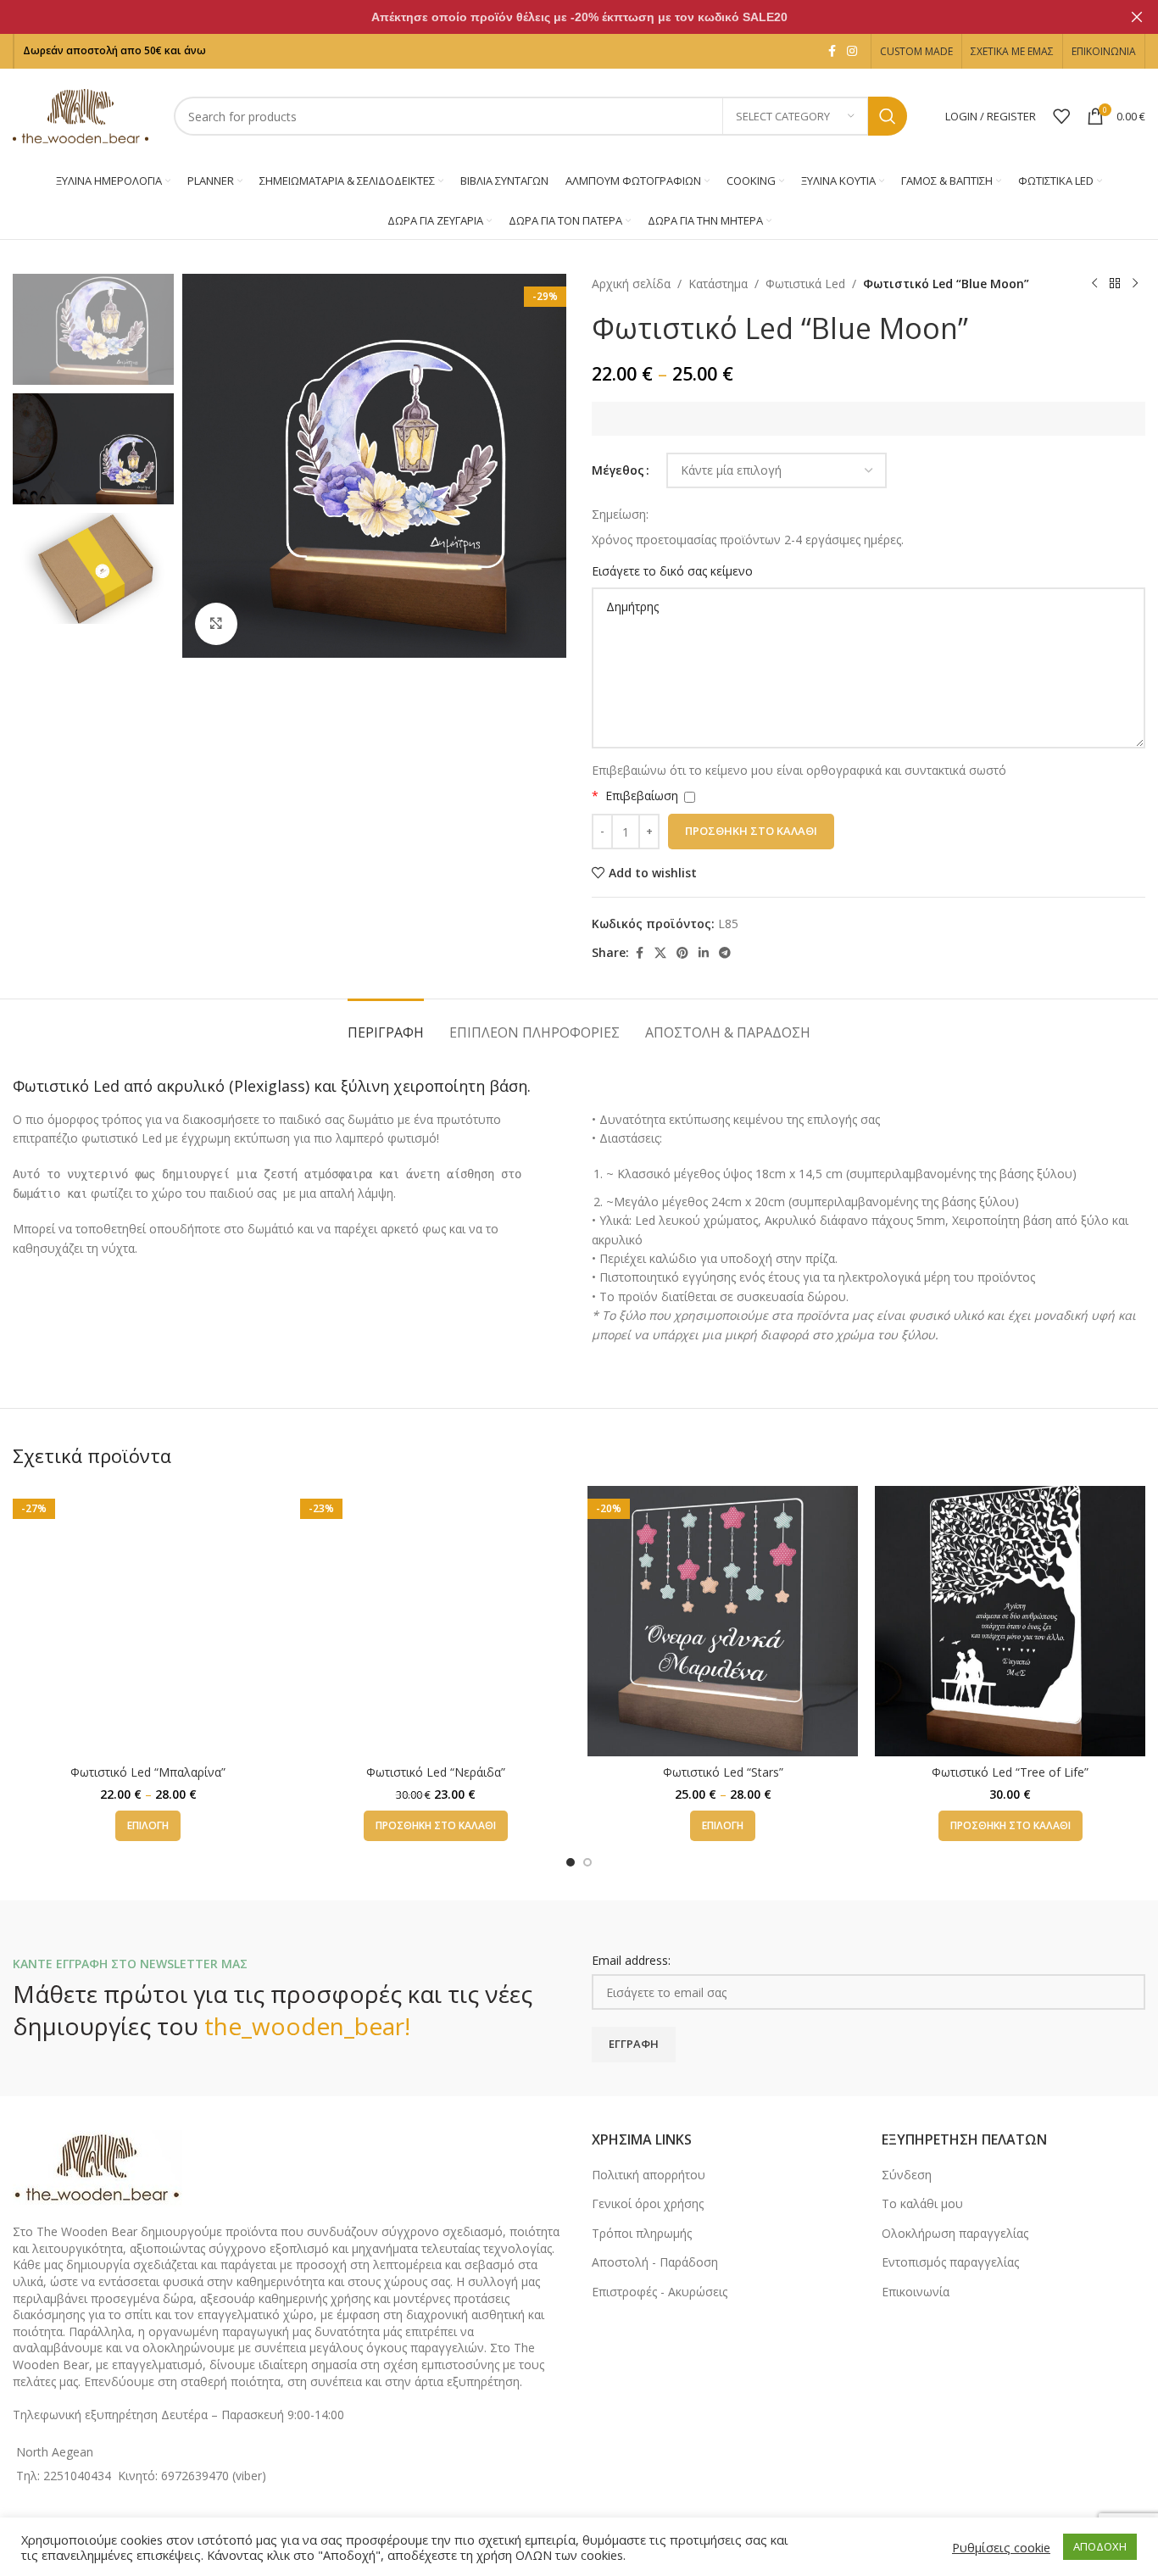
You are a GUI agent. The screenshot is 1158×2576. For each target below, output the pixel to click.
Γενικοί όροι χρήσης (648, 2203)
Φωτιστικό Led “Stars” (723, 1772)
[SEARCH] (888, 116)
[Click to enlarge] (216, 624)
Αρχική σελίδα (631, 284)
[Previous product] (1094, 284)
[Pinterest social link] (682, 953)
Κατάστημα (718, 284)
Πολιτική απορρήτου (649, 2175)
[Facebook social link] (832, 51)
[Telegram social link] (725, 953)
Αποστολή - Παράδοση (655, 2262)
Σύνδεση (907, 2175)
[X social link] (660, 953)
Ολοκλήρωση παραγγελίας (955, 2233)
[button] (436, 1826)
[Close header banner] (1137, 17)
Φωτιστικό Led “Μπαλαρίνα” (148, 1772)
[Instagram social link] (852, 51)
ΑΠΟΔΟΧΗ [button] (1100, 2546)
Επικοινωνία (916, 2292)
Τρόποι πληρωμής (642, 2233)
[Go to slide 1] (571, 1862)
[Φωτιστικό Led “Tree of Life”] (1010, 1621)
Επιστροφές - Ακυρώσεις (660, 2292)
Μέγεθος (618, 470)
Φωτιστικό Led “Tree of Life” (1010, 1772)
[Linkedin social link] (704, 953)
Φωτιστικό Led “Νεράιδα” (436, 1772)
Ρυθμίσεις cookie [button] (1001, 2547)
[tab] (386, 1024)
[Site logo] (81, 115)
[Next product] (1135, 284)
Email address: (631, 1960)
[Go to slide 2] (587, 1862)
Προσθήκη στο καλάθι (751, 831)
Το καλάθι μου (922, 2203)
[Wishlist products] (1061, 116)
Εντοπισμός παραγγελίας (950, 2262)
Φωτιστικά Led (805, 284)
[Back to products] (1115, 284)
